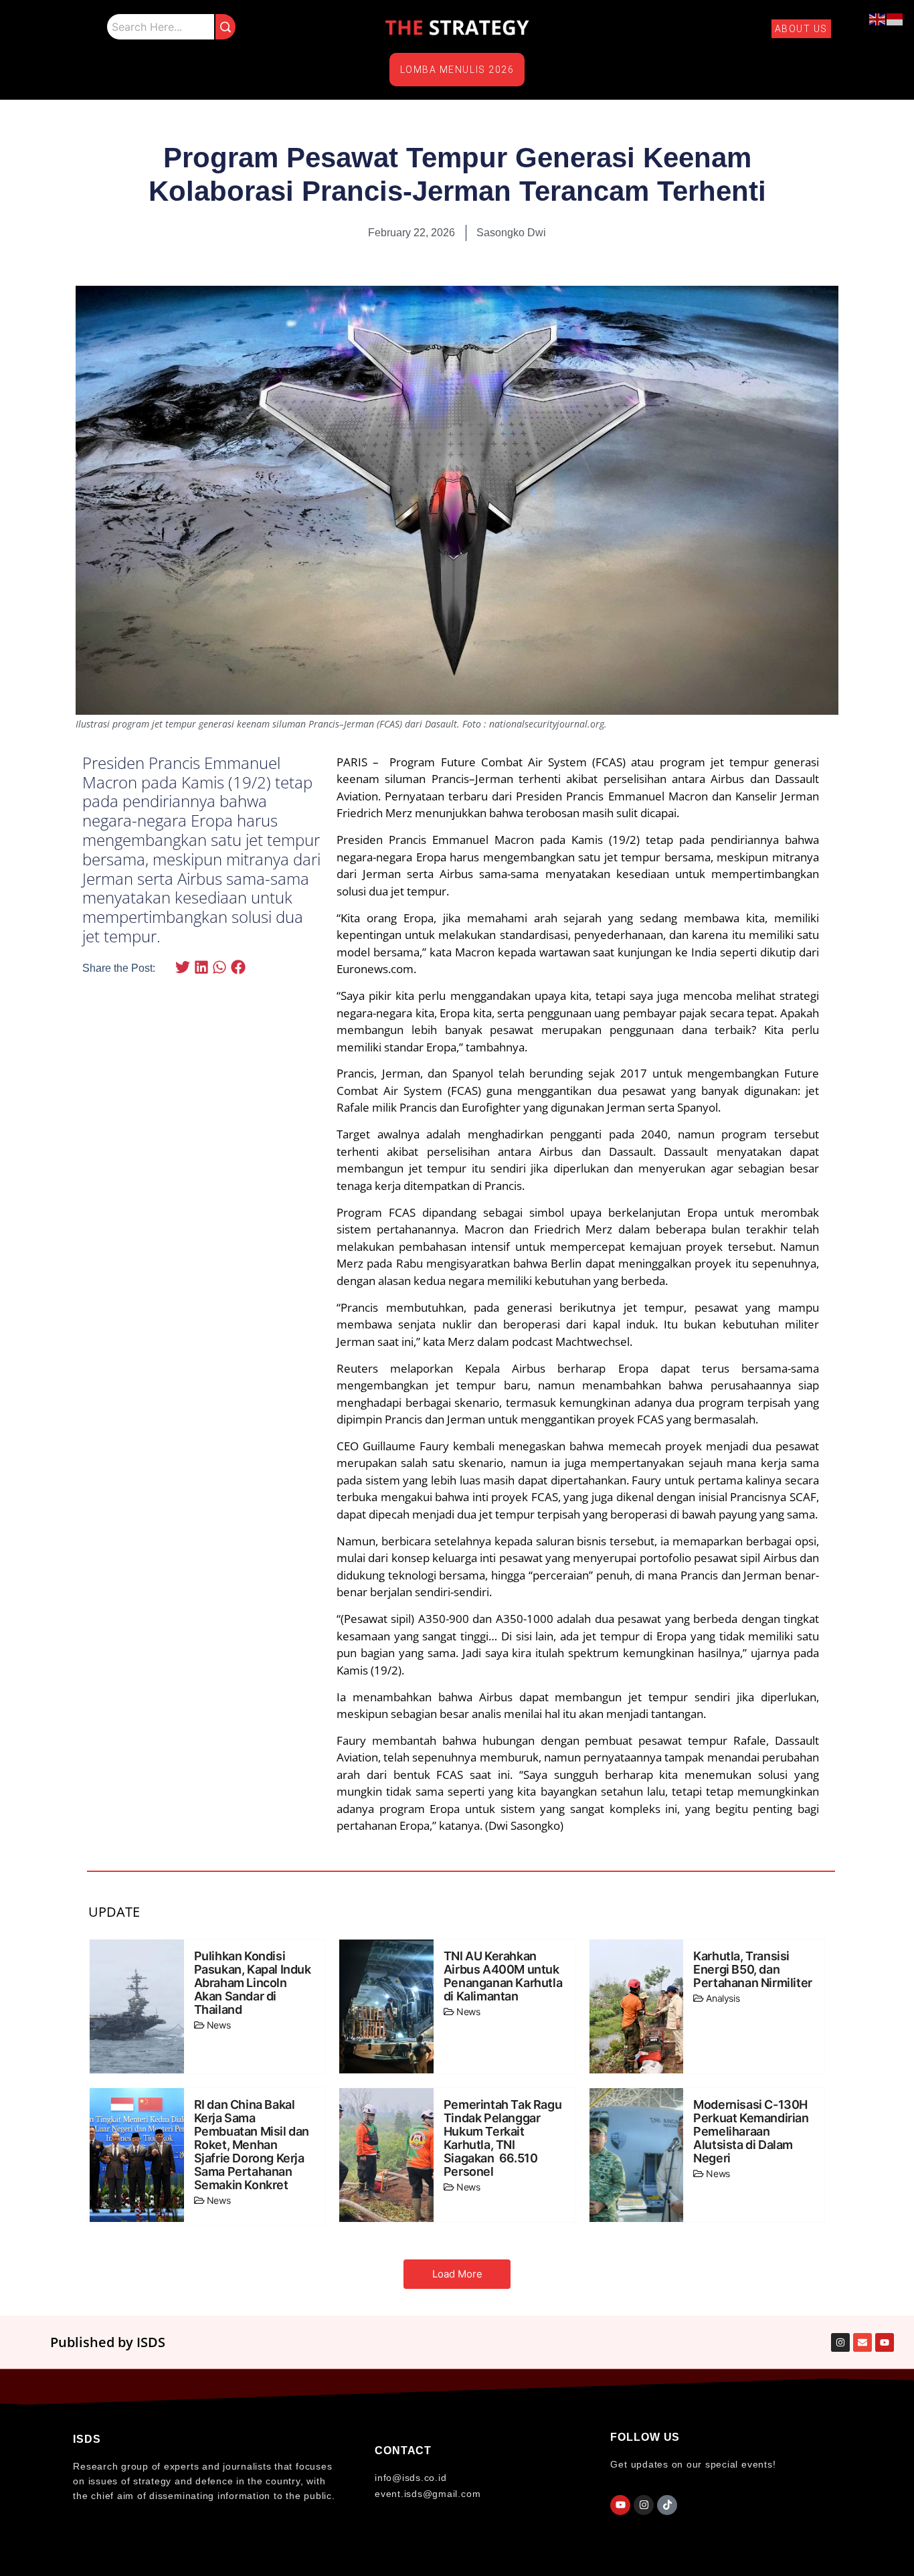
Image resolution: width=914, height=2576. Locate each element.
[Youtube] (620, 2505)
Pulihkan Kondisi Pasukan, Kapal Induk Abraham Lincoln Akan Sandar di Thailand (253, 1983)
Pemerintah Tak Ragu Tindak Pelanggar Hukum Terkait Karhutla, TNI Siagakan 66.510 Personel (502, 2138)
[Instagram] (644, 2505)
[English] (878, 18)
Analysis (723, 1998)
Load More (457, 2274)
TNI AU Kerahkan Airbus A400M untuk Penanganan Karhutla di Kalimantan (503, 1976)
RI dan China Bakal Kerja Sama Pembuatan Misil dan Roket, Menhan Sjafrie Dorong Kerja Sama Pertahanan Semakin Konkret (252, 2145)
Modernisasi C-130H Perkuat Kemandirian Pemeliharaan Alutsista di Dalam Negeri (751, 2132)
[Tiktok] (667, 2505)
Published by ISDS (108, 2342)
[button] (183, 967)
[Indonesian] (895, 18)
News (218, 2025)
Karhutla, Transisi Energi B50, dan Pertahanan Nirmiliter (753, 1970)
